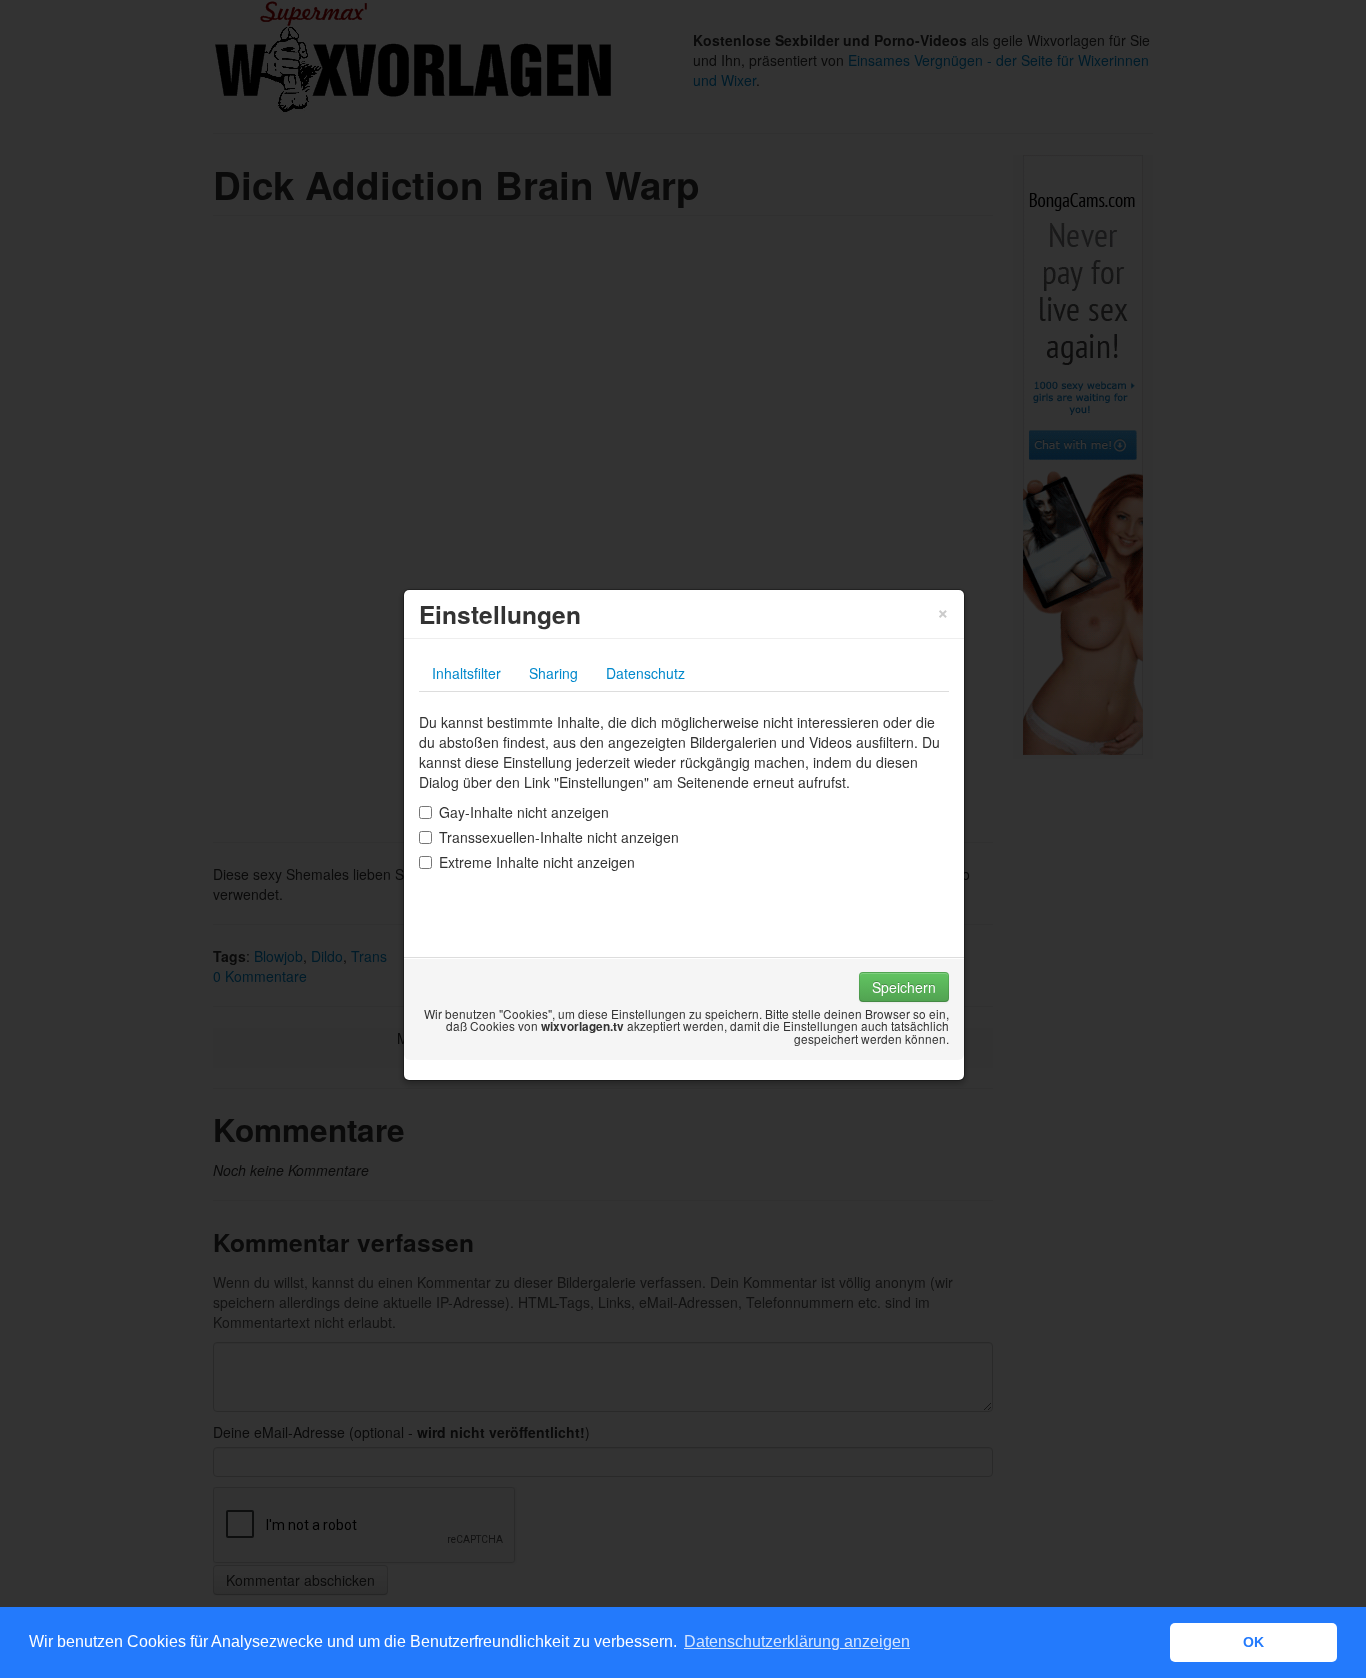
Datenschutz (645, 673)
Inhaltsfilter (466, 673)
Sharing (553, 673)
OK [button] (1253, 1642)
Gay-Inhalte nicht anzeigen (524, 812)
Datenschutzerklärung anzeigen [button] (797, 1641)
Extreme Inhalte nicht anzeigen (537, 862)
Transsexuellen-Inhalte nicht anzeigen (559, 837)
